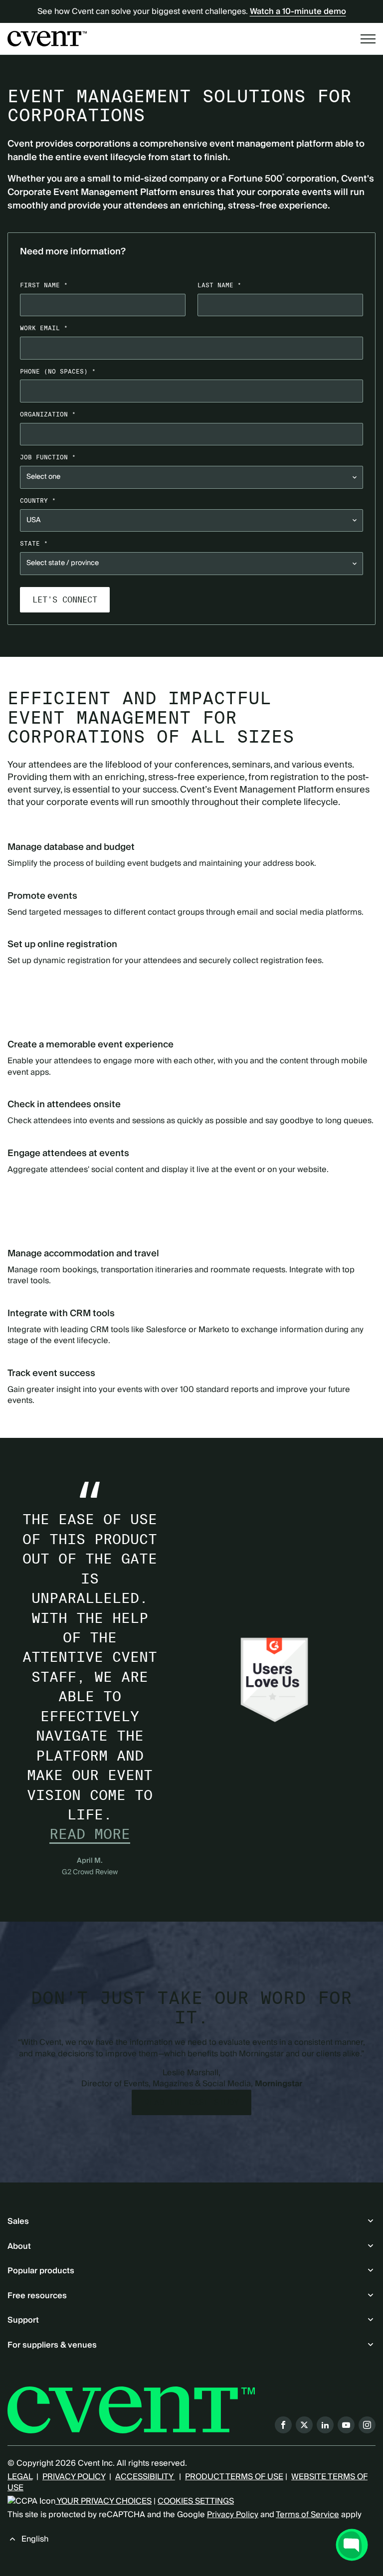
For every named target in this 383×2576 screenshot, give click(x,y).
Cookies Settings (196, 2501)
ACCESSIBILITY (145, 2477)
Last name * (219, 285)
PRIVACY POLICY (74, 2477)
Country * (38, 500)
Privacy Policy (233, 2515)
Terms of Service (307, 2515)
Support (23, 2320)
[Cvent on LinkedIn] (325, 2425)
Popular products (41, 2271)
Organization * (48, 414)
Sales (18, 2221)
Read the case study (191, 2102)
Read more (90, 1834)
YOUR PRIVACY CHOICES (103, 2501)
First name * (44, 285)
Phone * (58, 371)
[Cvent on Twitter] (304, 2425)
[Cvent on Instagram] (367, 2425)
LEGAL (20, 2477)
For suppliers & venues (52, 2345)
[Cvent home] (47, 38)
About (19, 2246)
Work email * (44, 328)
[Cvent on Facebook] (283, 2425)
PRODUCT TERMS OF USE (234, 2477)
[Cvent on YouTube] (346, 2425)
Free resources (37, 2296)
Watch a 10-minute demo (298, 11)
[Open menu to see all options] (368, 39)
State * (34, 543)
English (35, 2539)
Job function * (48, 457)
